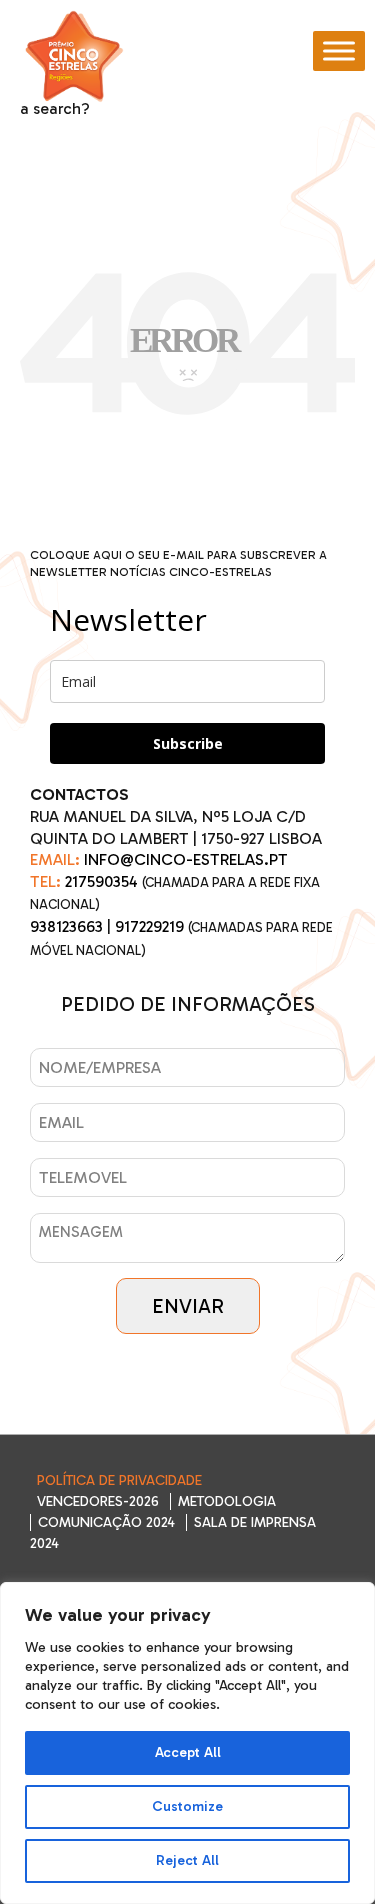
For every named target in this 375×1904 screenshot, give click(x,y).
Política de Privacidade (119, 1480)
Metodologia (227, 1501)
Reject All (187, 1860)
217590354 (101, 881)
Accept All (188, 1752)
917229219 (149, 926)
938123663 (66, 926)
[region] (187, 1743)
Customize (187, 1806)
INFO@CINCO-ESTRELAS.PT (186, 859)
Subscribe (188, 743)
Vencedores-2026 (98, 1501)
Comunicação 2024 (106, 1522)
